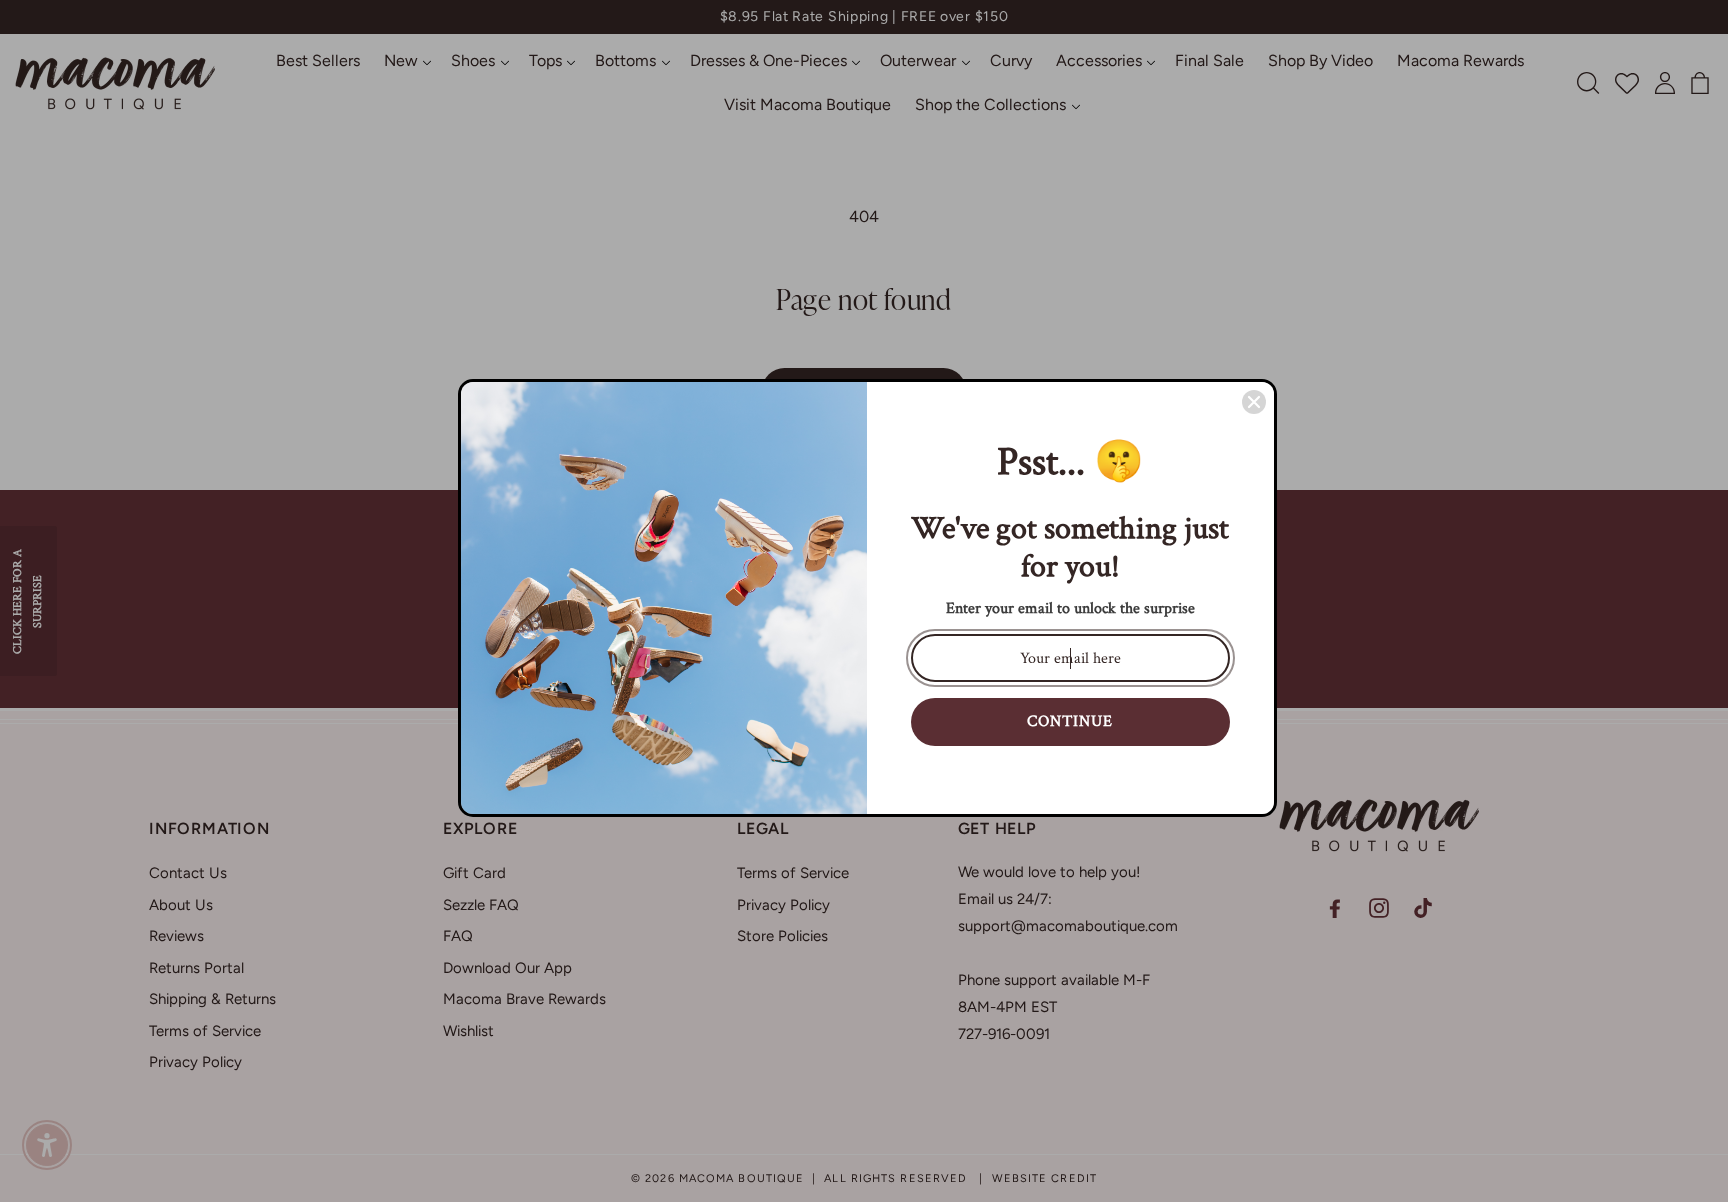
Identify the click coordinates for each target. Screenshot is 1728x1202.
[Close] (1254, 402)
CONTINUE (1070, 721)
